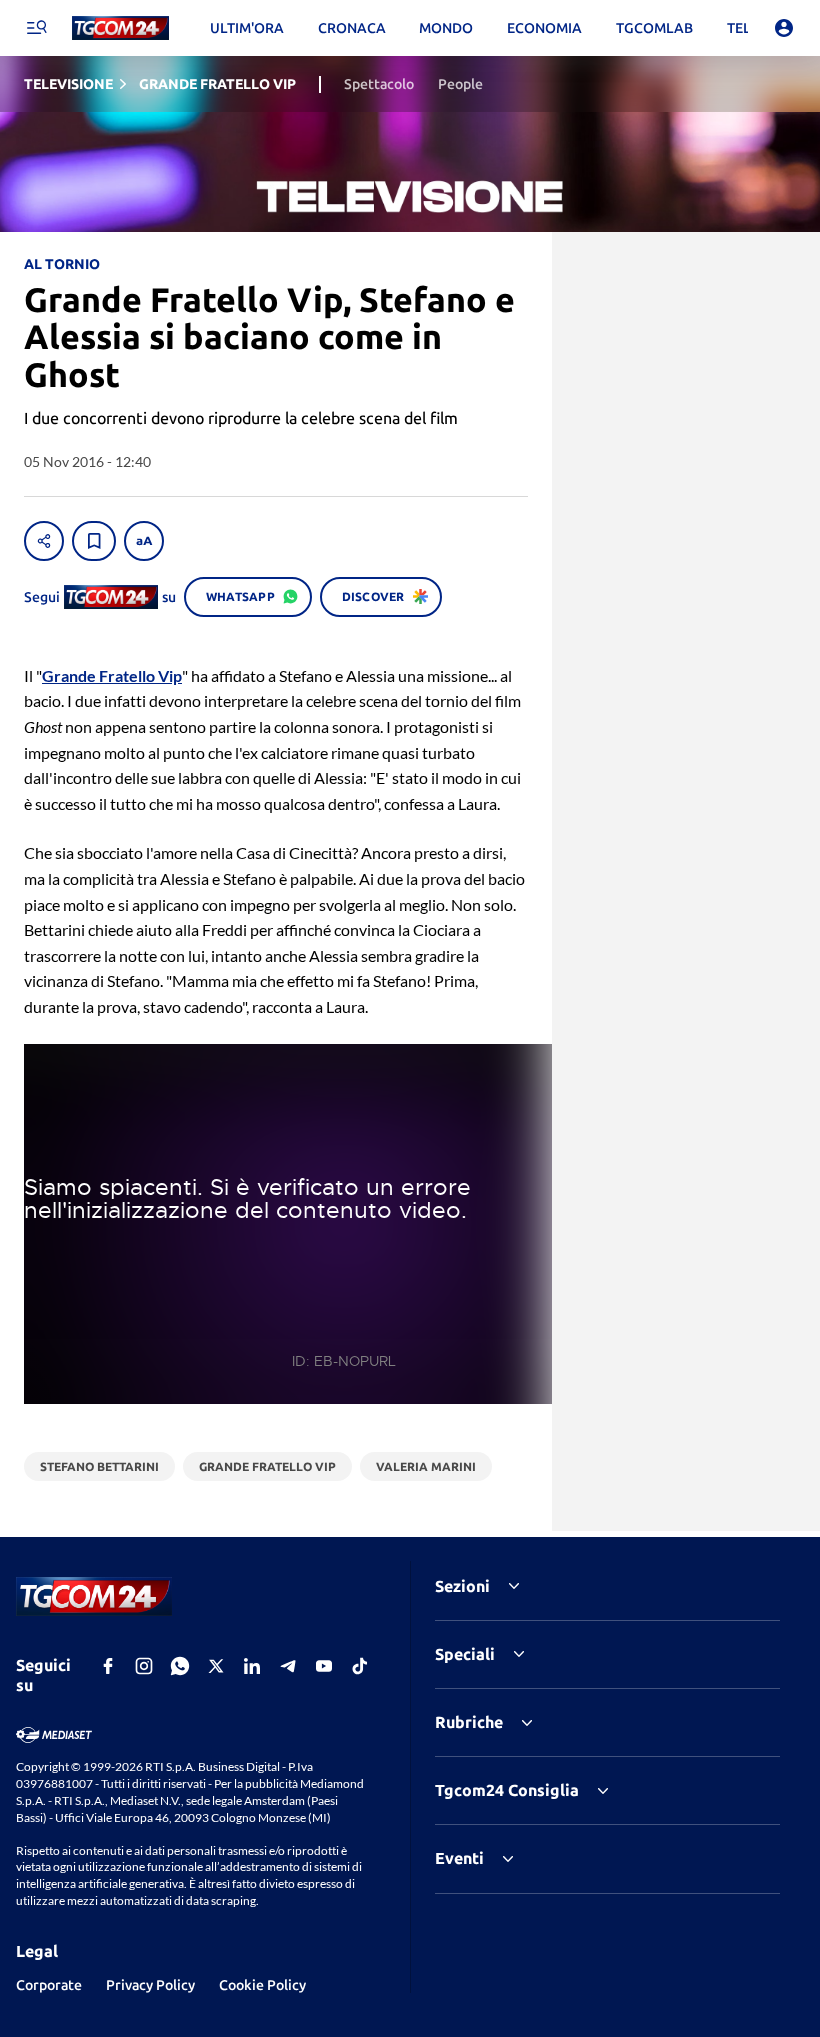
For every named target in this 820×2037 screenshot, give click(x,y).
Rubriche (469, 1722)
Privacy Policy (150, 1985)
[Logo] (120, 28)
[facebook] (108, 1666)
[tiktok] (360, 1666)
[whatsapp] (180, 1666)
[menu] (36, 28)
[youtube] (324, 1666)
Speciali (465, 1654)
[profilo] (784, 28)
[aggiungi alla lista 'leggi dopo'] (94, 541)
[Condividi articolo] (44, 541)
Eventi (459, 1858)
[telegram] (288, 1666)
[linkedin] (252, 1666)
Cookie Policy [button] (262, 1985)
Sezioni (462, 1586)
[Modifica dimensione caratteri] (144, 541)
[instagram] (144, 1666)
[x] (216, 1666)
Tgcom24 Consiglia (507, 1790)
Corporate (49, 1985)
